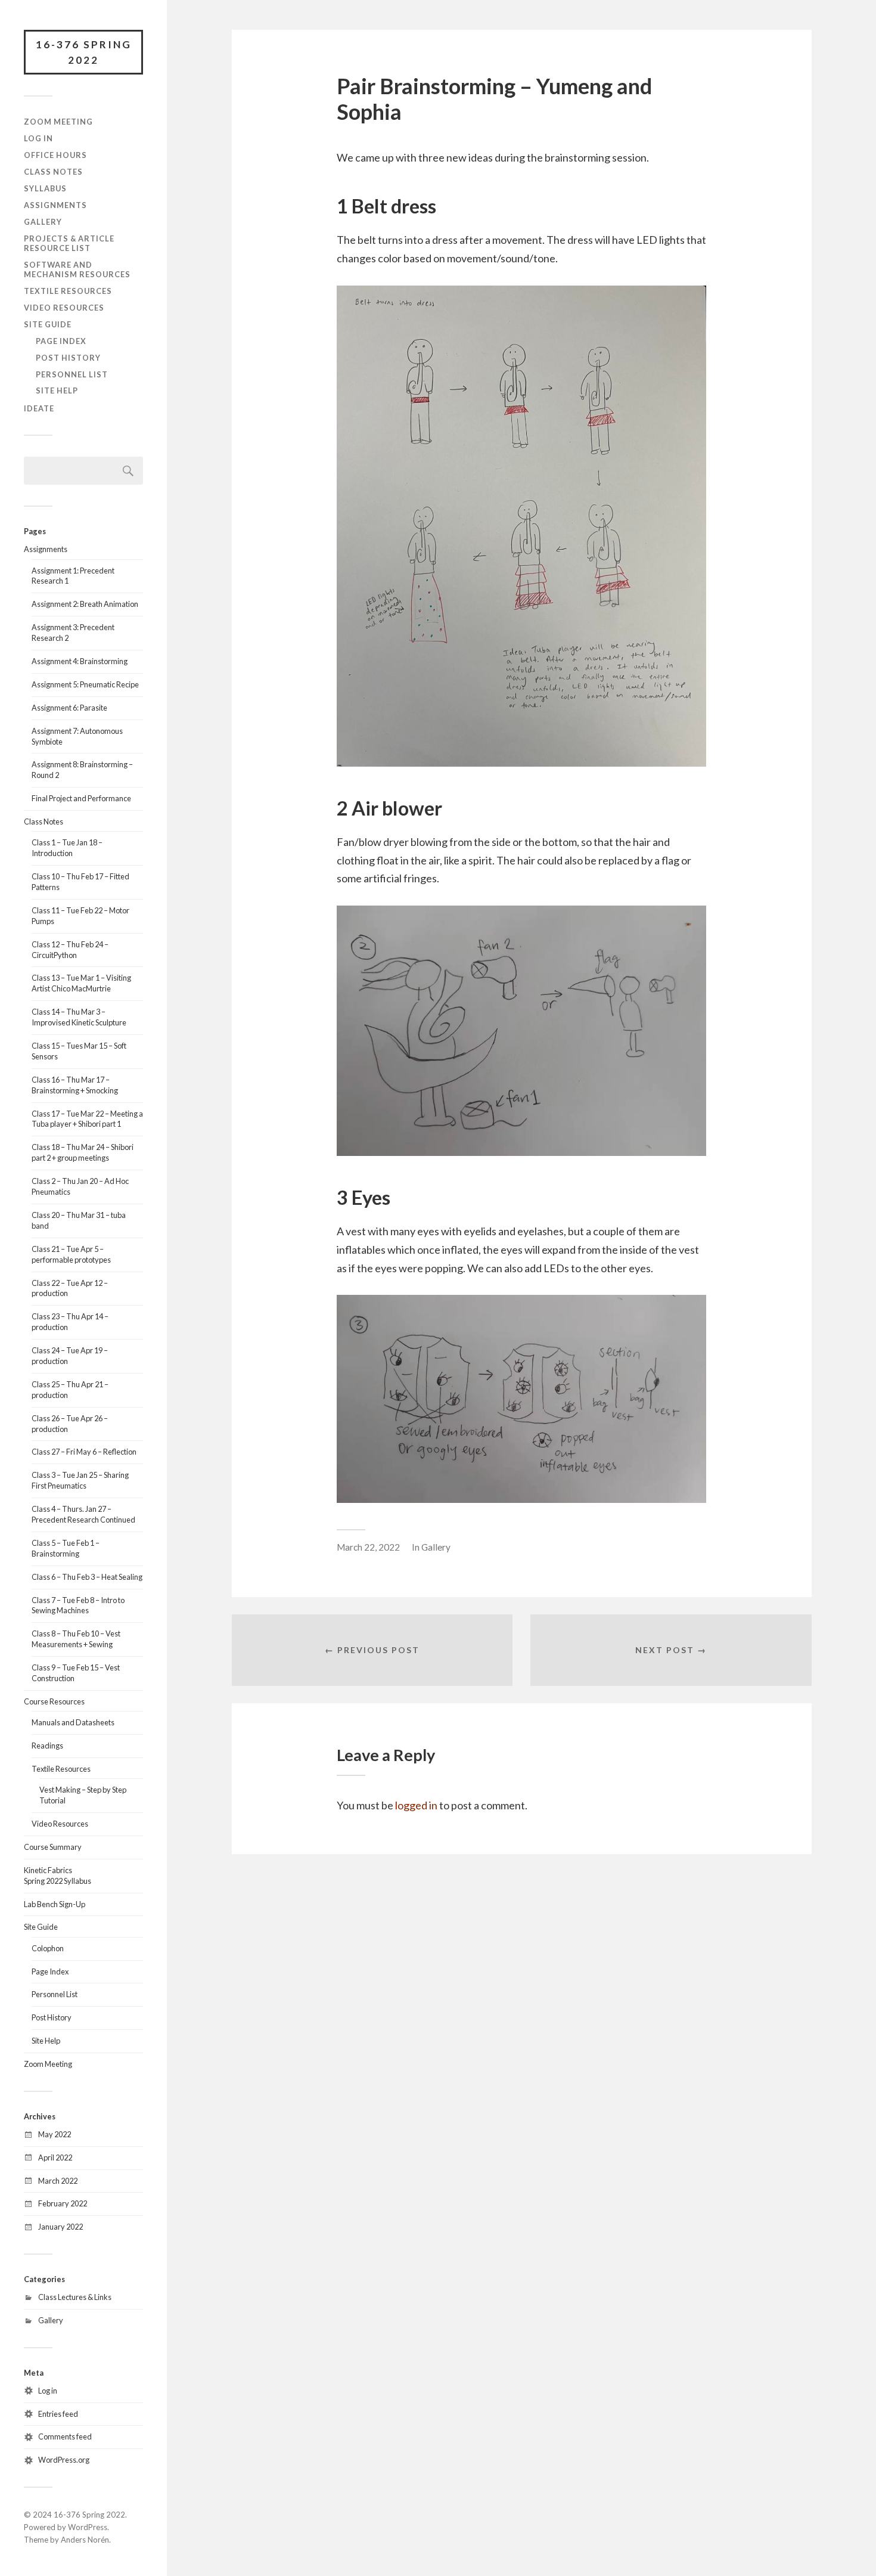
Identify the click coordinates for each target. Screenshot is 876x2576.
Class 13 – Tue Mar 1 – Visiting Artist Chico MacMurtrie (81, 983)
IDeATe (39, 408)
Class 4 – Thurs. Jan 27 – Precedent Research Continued (83, 1514)
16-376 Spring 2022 (84, 52)
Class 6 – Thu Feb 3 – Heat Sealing (87, 1577)
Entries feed (58, 2414)
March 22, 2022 (368, 1547)
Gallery (43, 222)
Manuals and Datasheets (73, 1722)
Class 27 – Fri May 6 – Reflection (84, 1452)
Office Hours (55, 155)
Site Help (57, 390)
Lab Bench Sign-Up (55, 1904)
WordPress (88, 2527)
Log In (38, 138)
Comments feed (65, 2436)
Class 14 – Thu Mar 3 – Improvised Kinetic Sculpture (79, 1017)
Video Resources (64, 308)
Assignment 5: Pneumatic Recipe (85, 684)
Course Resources (54, 1701)
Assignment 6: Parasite (69, 708)
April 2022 (55, 2157)
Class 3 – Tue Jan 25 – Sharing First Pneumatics (80, 1480)
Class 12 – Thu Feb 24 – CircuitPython (70, 950)
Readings (47, 1746)
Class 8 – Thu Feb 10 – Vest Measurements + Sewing (76, 1639)
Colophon (48, 1948)
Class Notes (53, 172)
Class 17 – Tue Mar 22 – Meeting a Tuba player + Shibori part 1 (87, 1119)
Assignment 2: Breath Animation (85, 604)
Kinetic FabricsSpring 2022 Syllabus (58, 1876)
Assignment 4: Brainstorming (80, 661)
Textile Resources (68, 291)
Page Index (61, 341)
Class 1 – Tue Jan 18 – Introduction (67, 848)
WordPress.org (64, 2460)
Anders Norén (85, 2540)
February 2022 (63, 2203)
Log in (48, 2391)
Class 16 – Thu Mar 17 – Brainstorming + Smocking (75, 1085)
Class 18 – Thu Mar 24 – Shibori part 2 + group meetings (83, 1152)
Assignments (55, 205)
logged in (416, 1805)
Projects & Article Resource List (69, 243)
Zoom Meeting (58, 122)
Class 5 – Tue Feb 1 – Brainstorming (66, 1548)
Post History (68, 358)
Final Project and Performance (81, 798)
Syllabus (45, 188)
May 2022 (55, 2134)
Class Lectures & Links (75, 2297)
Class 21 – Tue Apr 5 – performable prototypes (71, 1254)
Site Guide (48, 324)
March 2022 (58, 2181)
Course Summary (53, 1847)
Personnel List (72, 374)
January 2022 (60, 2227)
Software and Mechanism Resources (77, 269)
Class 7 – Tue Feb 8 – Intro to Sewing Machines (78, 1605)
